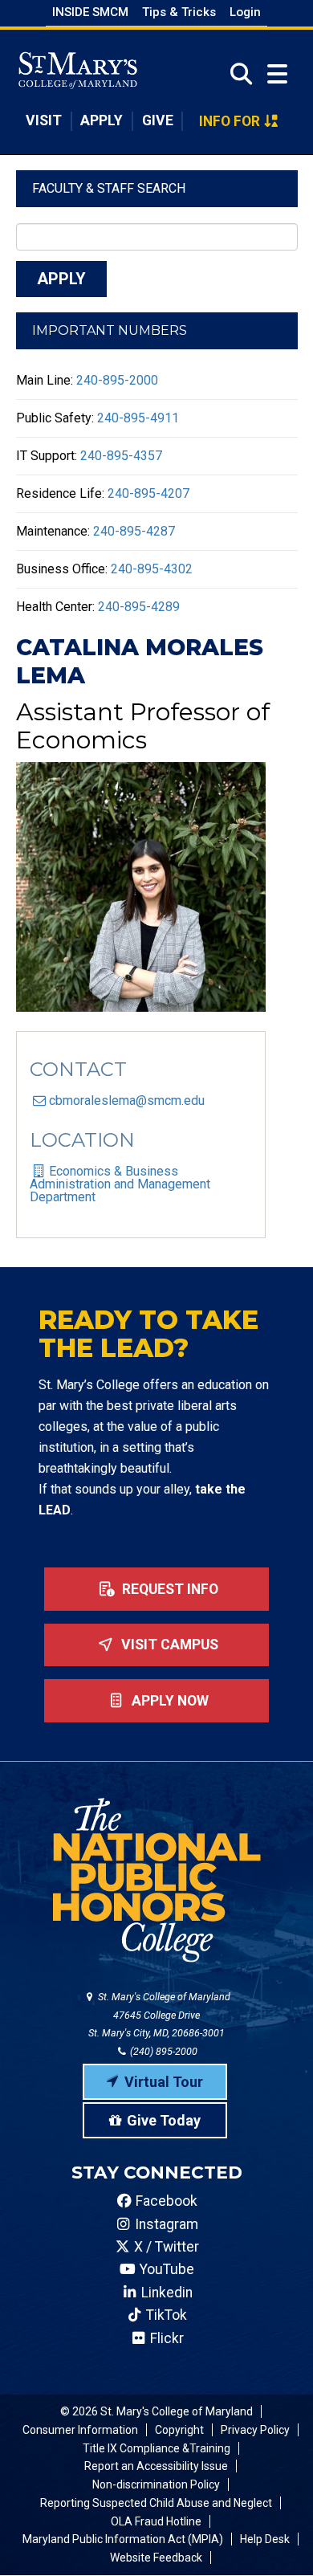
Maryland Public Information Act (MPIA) (123, 2539)
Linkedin (165, 2293)
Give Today (164, 2120)
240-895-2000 (117, 380)
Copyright (179, 2430)
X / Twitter (165, 2247)
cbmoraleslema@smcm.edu (127, 1101)
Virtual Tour (164, 2082)
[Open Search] (236, 74)
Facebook (165, 2201)
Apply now (169, 1701)
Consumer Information (80, 2430)
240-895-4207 (148, 493)
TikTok (165, 2315)
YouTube (165, 2269)
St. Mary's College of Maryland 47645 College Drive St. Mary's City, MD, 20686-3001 (159, 2015)
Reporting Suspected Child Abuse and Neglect (156, 2503)
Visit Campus (168, 1645)
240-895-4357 (121, 456)
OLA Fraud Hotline (156, 2521)
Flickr (165, 2338)
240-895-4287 (134, 531)
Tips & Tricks (179, 12)
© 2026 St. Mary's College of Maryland (156, 2411)
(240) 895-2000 (163, 2051)
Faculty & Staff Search (109, 188)
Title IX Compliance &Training (156, 2448)
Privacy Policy (255, 2430)
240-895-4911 (138, 418)
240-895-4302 (152, 569)
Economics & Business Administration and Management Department (120, 1184)
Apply (102, 120)
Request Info (169, 1589)
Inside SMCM (90, 12)
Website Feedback (156, 2558)
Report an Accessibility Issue (156, 2466)
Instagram (165, 2224)
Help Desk (265, 2539)
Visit (44, 120)
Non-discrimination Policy (156, 2484)
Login (245, 12)
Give (158, 120)
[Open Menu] (277, 74)
